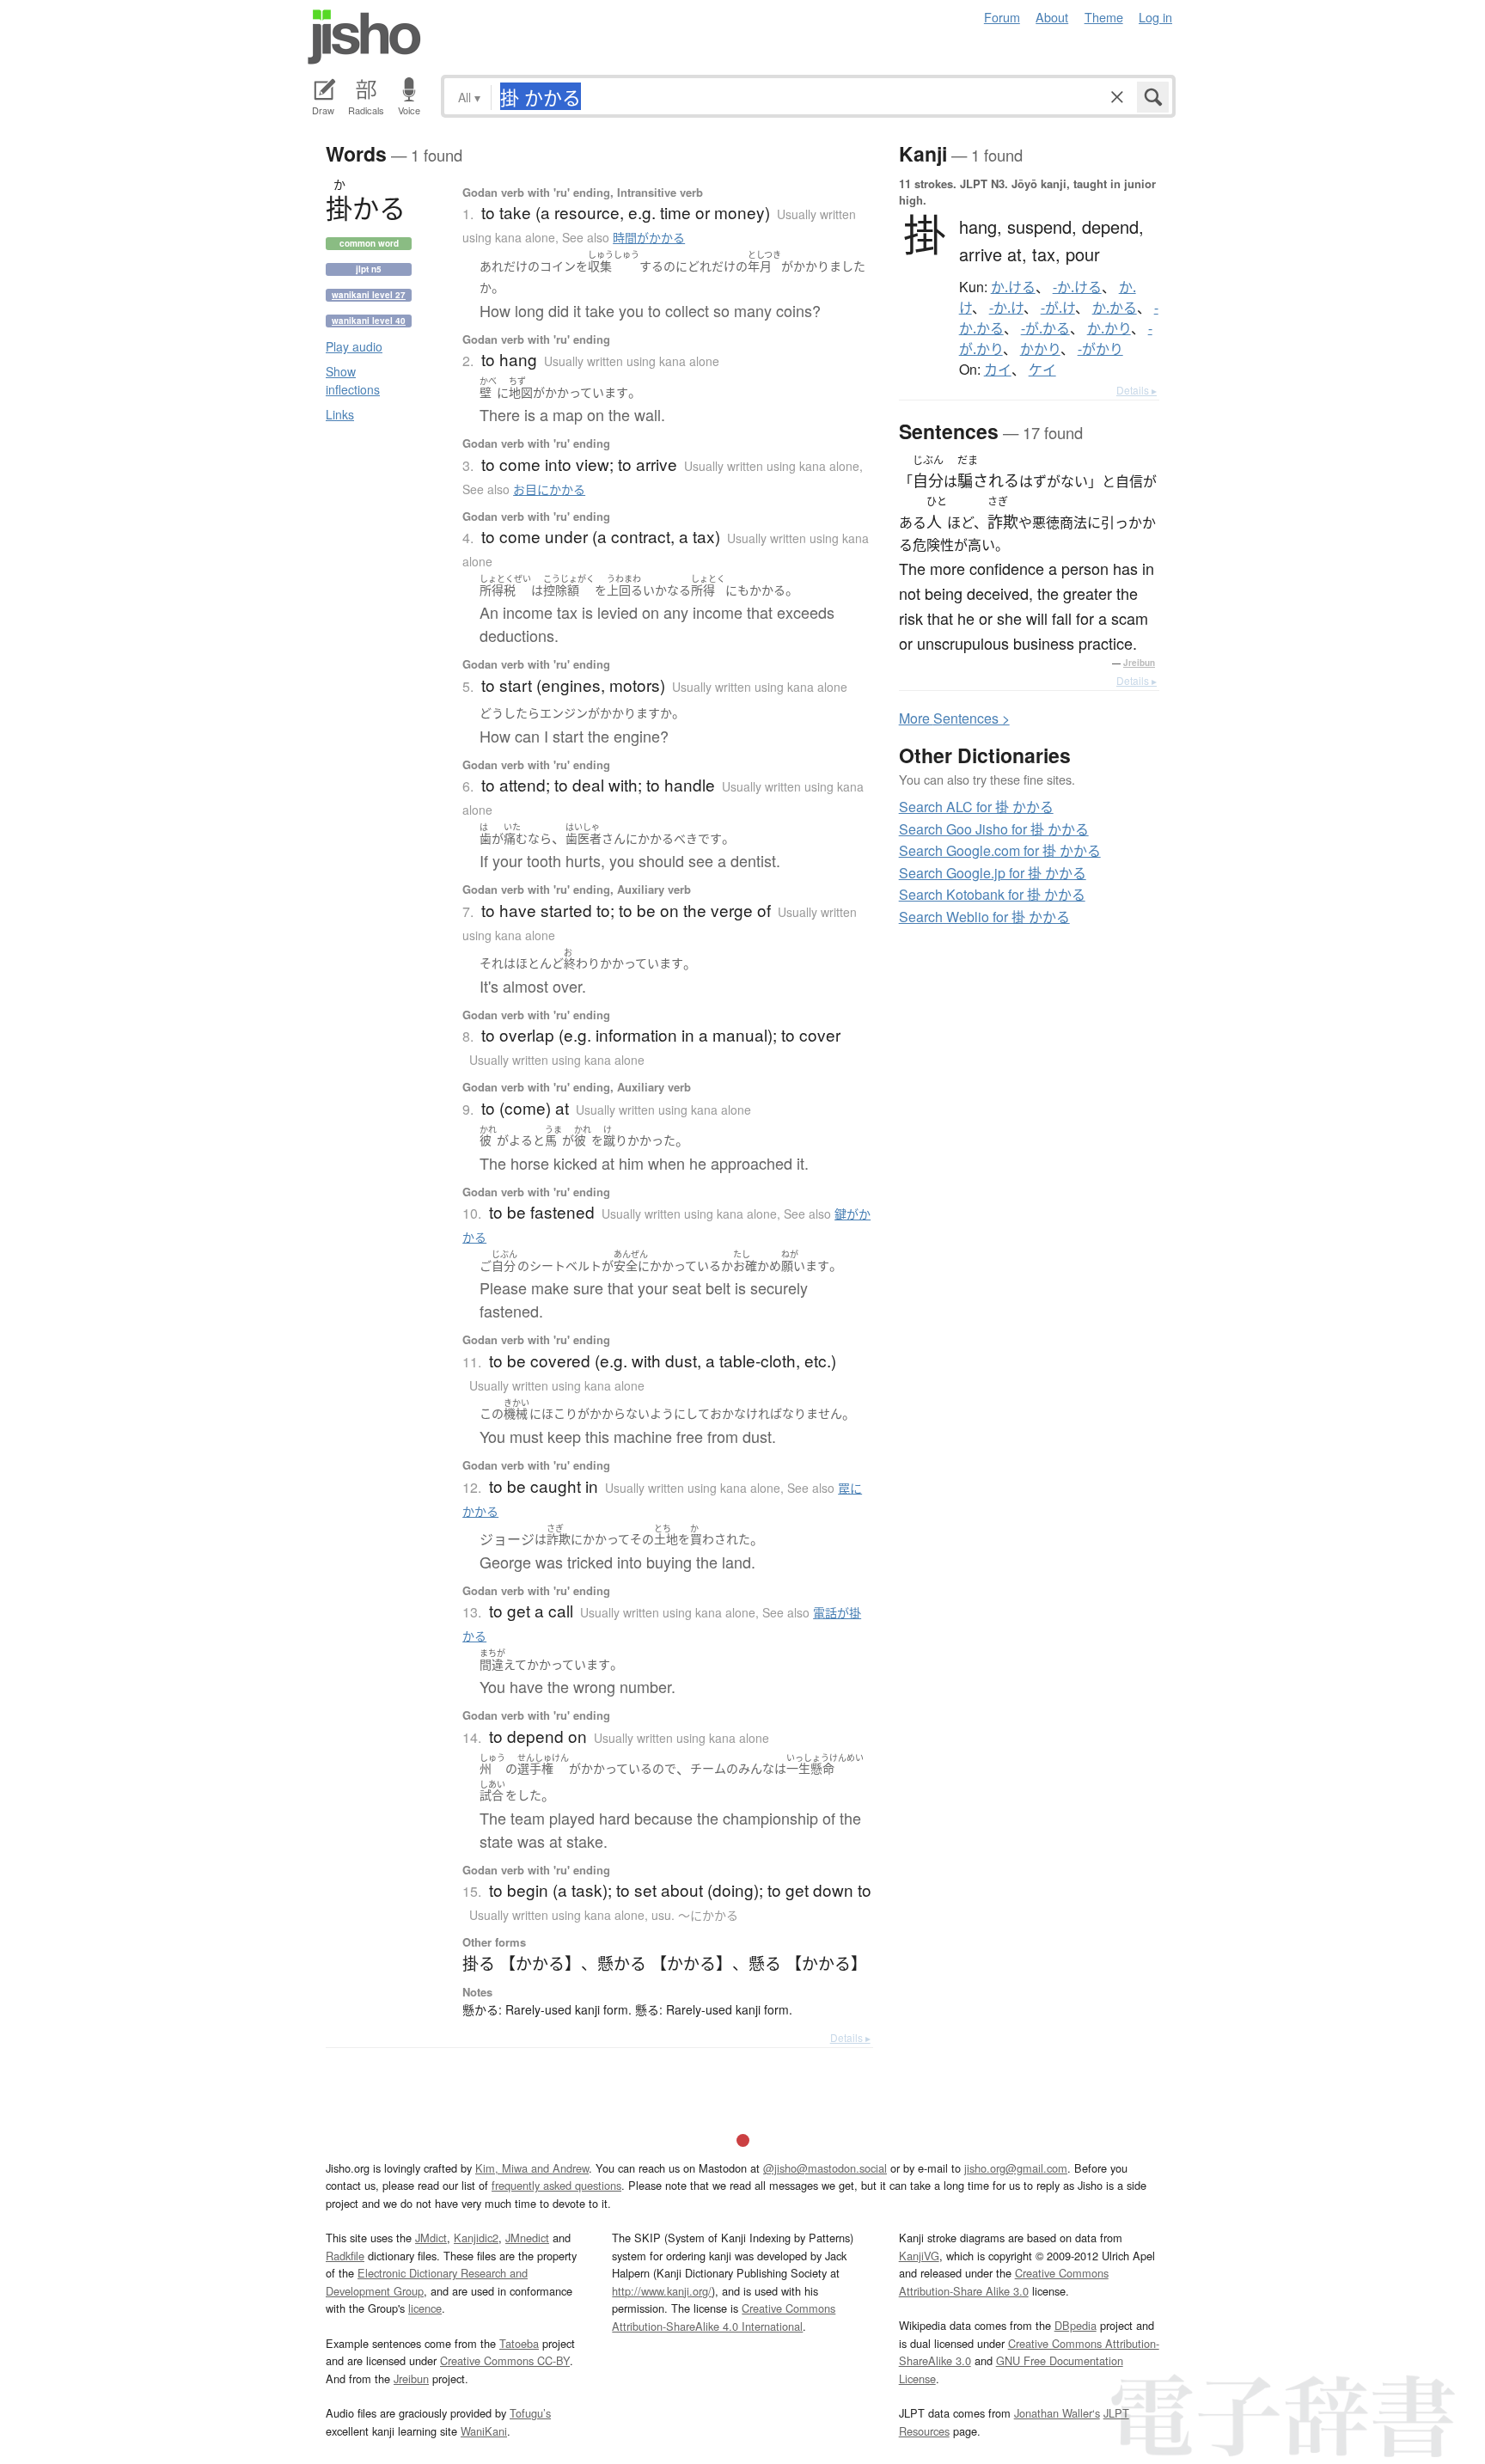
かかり (1040, 349)
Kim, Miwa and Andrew (532, 2168)
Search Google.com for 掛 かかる (1000, 850)
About (1052, 17)
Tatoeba (519, 2343)
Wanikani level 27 (369, 295)
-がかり (1100, 349)
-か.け (1006, 308)
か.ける (1013, 287)
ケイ (1042, 370)
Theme (1104, 17)
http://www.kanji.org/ (662, 2291)
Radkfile (345, 2256)
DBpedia (1076, 2325)
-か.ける (1077, 287)
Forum (1002, 17)
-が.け (1058, 308)
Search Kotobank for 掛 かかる (992, 894)
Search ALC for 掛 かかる (976, 807)
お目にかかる (549, 489)
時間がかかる (649, 237)
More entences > (954, 718)
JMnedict (527, 2238)
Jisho (364, 37)
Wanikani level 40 (369, 321)
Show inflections (353, 380)
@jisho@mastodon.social (825, 2168)
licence (425, 2308)
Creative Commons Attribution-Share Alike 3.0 (1004, 2281)
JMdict (431, 2238)
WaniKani (484, 2431)
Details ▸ (850, 2037)
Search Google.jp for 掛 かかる (993, 873)
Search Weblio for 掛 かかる (984, 917)
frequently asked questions (556, 2185)
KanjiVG (919, 2256)
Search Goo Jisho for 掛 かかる (994, 829)
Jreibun (1139, 663)
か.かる (1115, 308)
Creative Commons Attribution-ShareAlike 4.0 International (724, 2317)
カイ (998, 370)
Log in (1155, 17)
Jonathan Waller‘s (1057, 2413)
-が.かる (1045, 328)
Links (340, 414)
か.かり (1109, 328)
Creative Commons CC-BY (505, 2360)
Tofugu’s (530, 2413)
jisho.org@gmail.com (1016, 2168)
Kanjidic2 (476, 2238)
